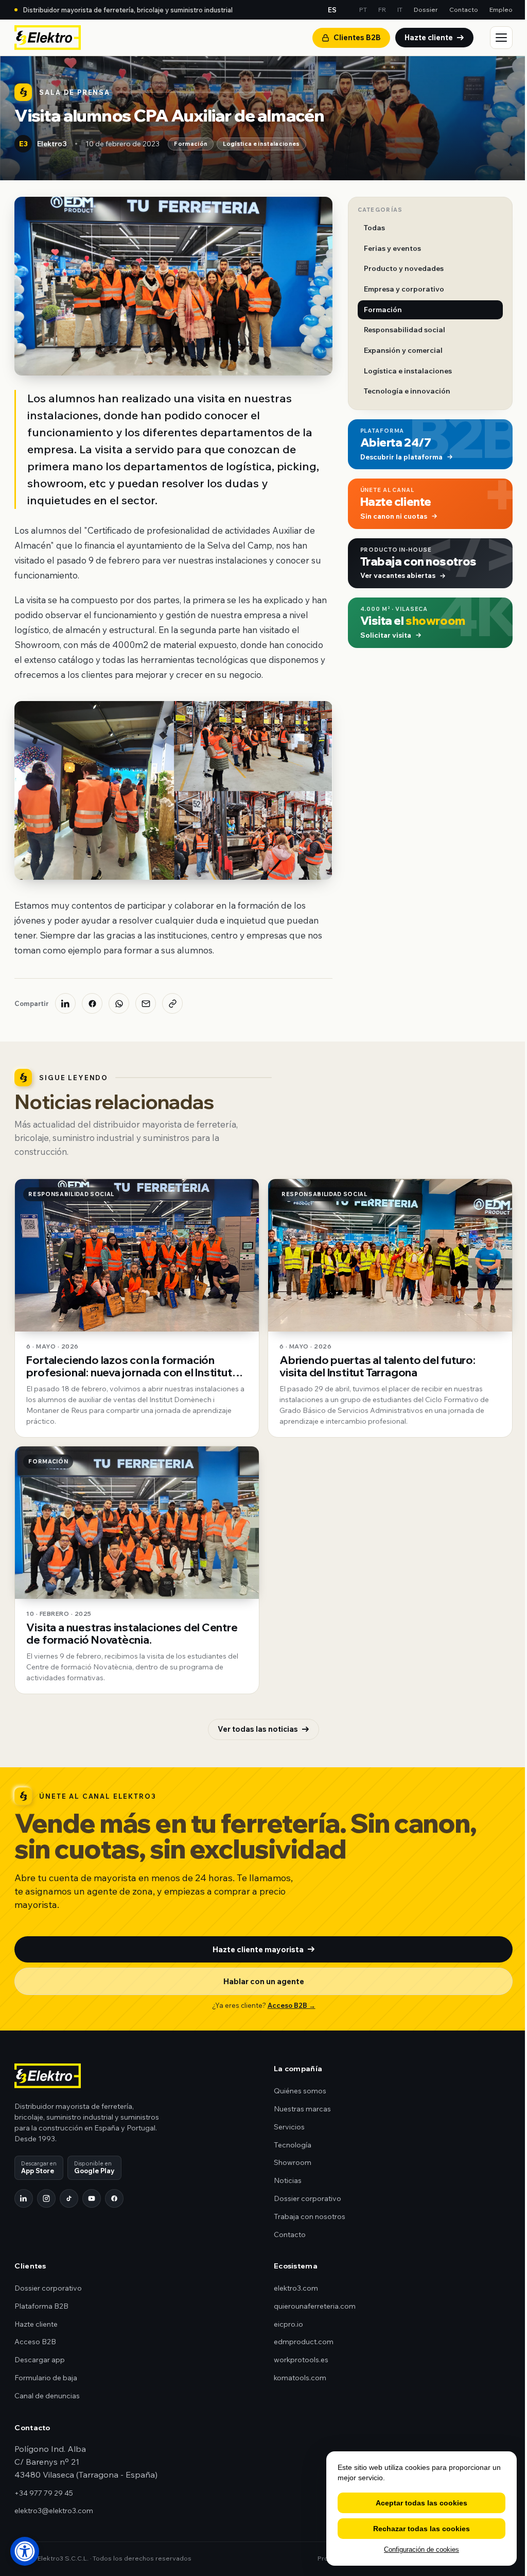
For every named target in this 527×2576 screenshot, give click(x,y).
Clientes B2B (357, 37)
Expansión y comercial (403, 350)
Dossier (426, 9)
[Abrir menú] (501, 38)
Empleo (501, 9)
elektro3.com (296, 2288)
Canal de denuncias (47, 2396)
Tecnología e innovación (407, 391)
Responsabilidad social (405, 330)
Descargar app (40, 2360)
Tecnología (293, 2145)
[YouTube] (92, 2198)
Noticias (288, 2180)
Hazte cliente (429, 37)
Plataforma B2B (41, 2306)
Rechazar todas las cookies (421, 2529)
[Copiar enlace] (172, 1003)
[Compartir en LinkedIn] (65, 1003)
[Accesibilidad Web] (25, 2551)
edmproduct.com (304, 2342)
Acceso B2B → (292, 2005)
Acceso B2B (35, 2342)
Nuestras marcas (302, 2109)
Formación (191, 144)
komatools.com (300, 2378)
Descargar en (39, 2167)
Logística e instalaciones (261, 144)
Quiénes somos (300, 2091)
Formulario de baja (46, 2378)
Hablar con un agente (264, 1981)
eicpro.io (288, 2324)
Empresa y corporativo (404, 289)
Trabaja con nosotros (310, 2216)
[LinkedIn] (24, 2198)
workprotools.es (301, 2360)
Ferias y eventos (392, 248)
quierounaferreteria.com (315, 2306)
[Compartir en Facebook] (92, 1003)
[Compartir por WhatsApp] (119, 1003)
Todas (374, 228)
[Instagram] (46, 2198)
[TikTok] (69, 2198)
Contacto (464, 9)
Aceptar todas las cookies (421, 2503)
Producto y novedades (404, 268)
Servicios (289, 2127)
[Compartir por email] (146, 1003)
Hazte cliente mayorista (258, 1949)
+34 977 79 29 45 (44, 2493)
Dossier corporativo (308, 2198)
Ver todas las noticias (258, 1729)
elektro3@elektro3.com (54, 2511)
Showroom (293, 2162)
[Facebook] (114, 2198)
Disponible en (94, 2167)
